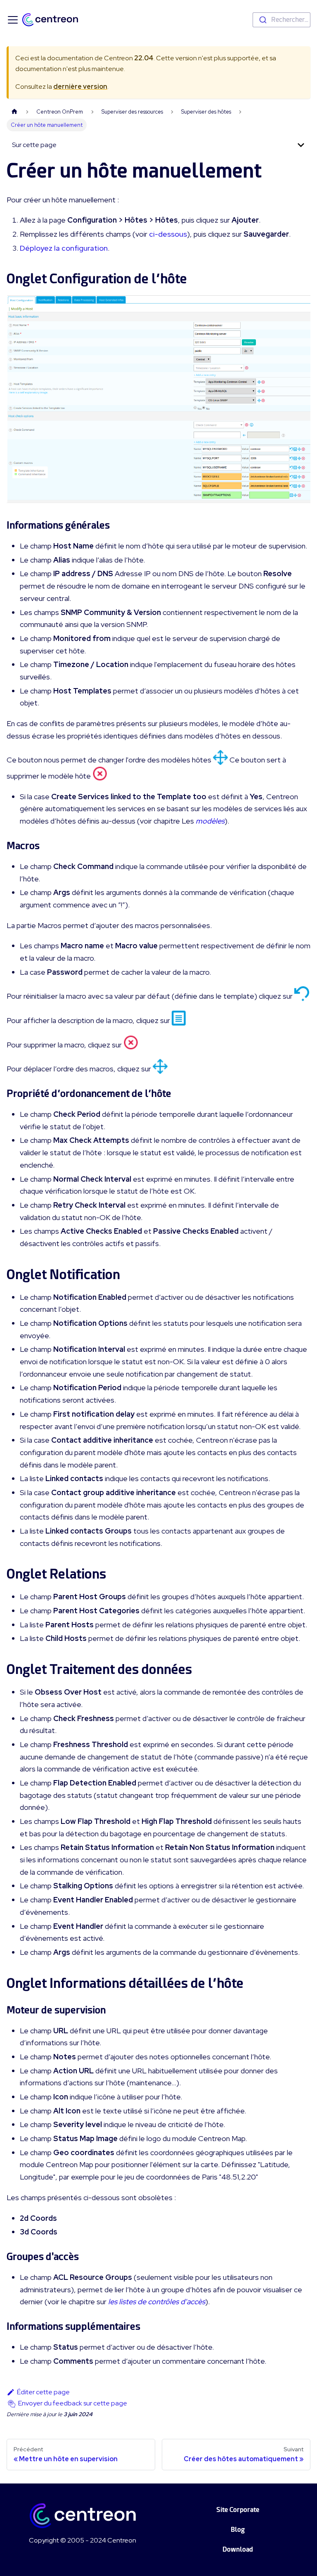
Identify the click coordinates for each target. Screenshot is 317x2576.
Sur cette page (34, 145)
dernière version (80, 87)
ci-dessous (168, 234)
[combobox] (282, 20)
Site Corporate (238, 2510)
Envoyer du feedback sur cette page (73, 2403)
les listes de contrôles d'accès (157, 2302)
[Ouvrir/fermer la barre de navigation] (13, 20)
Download (238, 2549)
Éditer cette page (43, 2392)
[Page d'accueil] (14, 112)
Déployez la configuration (64, 248)
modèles (210, 821)
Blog (238, 2530)
